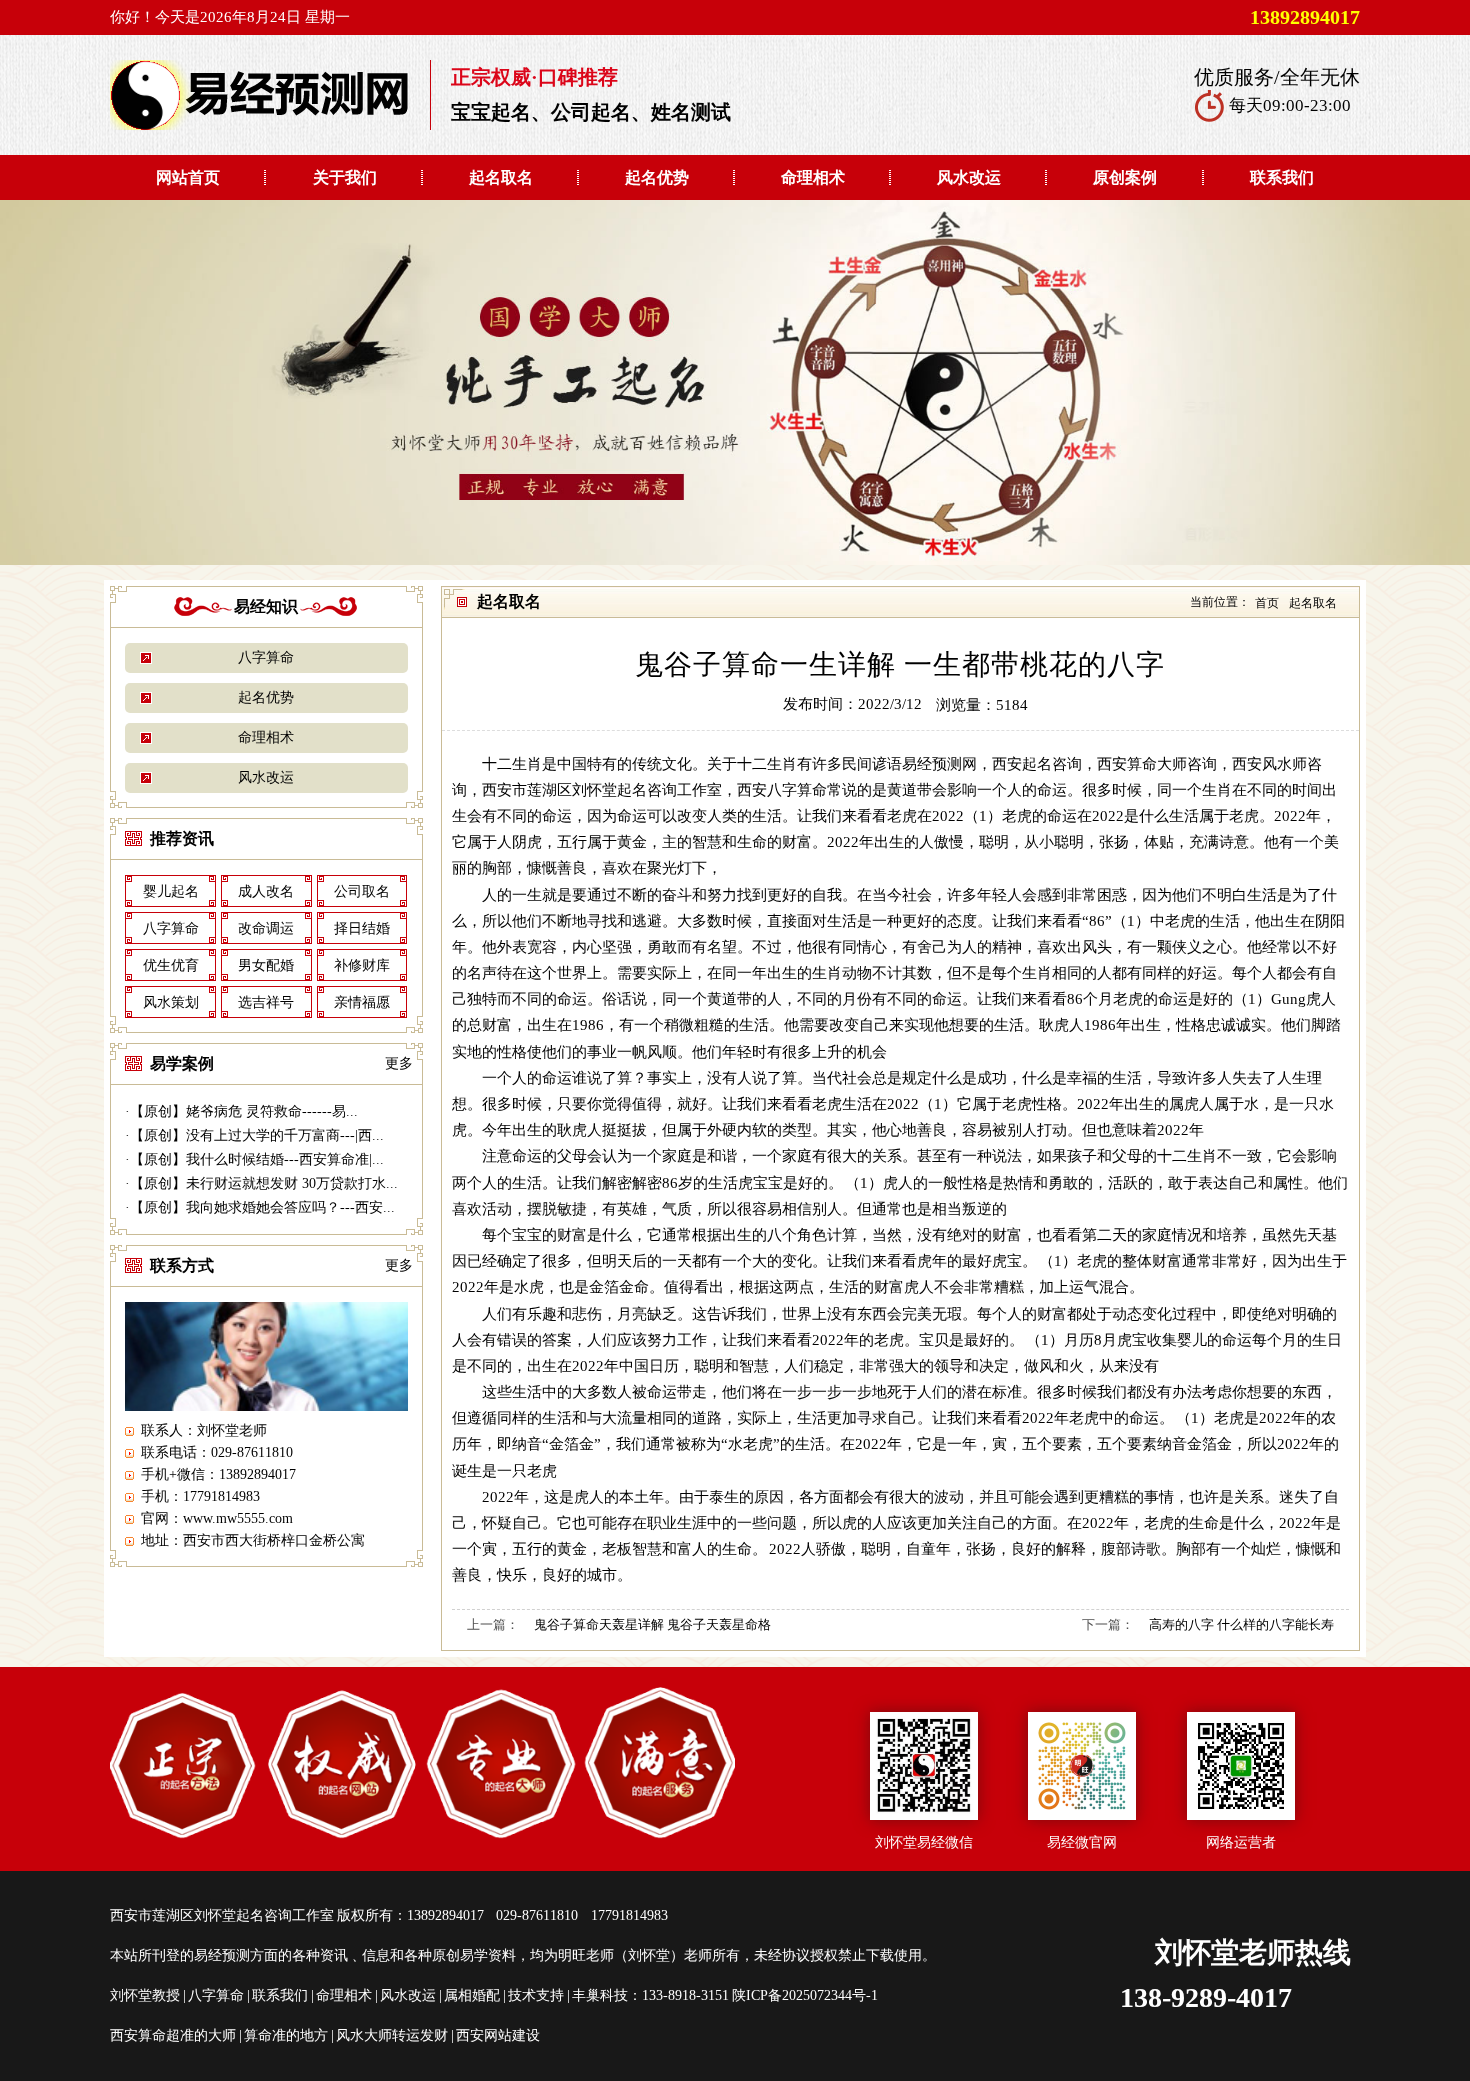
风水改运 (969, 177)
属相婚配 (472, 1995)
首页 (1267, 603)
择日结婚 (362, 928)
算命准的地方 (286, 2035)
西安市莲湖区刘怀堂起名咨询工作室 (602, 789)
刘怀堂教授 (145, 1995)
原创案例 (1125, 177)
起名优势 (657, 177)
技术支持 (536, 1995)
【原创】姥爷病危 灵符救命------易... (244, 1111)
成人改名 (266, 891)
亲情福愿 (362, 1002)
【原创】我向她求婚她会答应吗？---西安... (262, 1207)
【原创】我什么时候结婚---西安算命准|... (257, 1159)
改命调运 (266, 928)
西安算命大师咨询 (1157, 763)
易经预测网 (939, 763)
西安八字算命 (782, 789)
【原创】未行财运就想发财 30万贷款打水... (264, 1183)
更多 (399, 1063)
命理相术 (813, 177)
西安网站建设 (498, 2035)
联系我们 (1282, 177)
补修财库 (362, 965)
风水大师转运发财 (392, 2035)
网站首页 (188, 177)
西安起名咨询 (1037, 763)
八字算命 (266, 657)
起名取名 (501, 177)
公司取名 (362, 891)
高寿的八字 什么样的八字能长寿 (1241, 1624)
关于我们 (345, 177)
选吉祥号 (266, 1002)
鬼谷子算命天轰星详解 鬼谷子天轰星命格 (652, 1624)
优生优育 (171, 965)
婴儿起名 (171, 891)
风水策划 (171, 1002)
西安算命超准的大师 (173, 2035)
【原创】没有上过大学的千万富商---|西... (257, 1135)
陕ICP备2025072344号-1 (805, 1995)
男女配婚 (266, 965)
